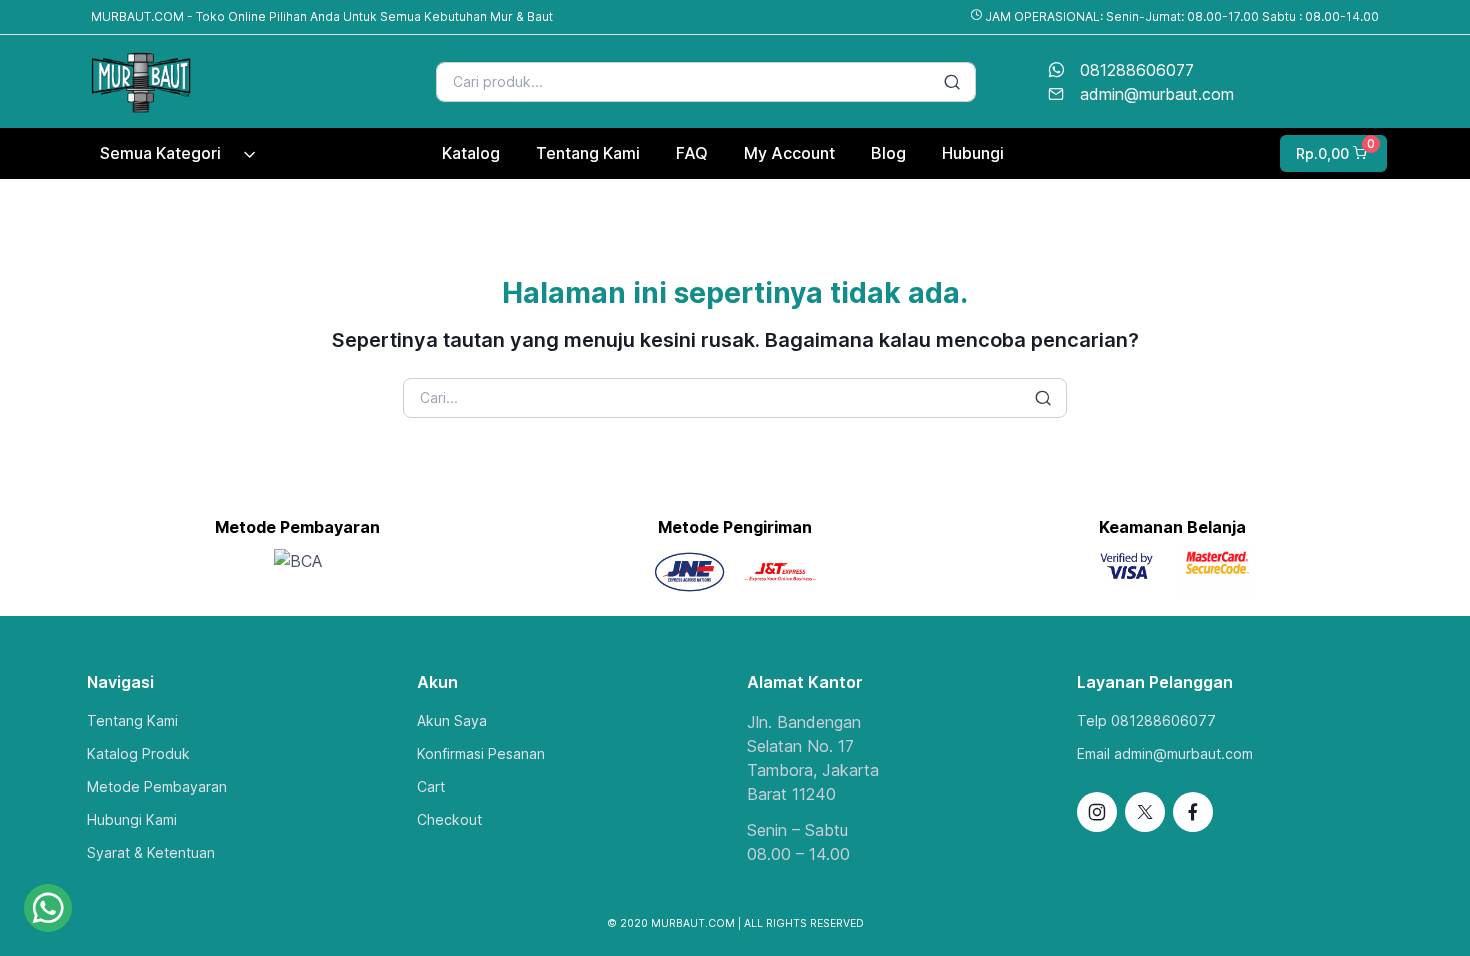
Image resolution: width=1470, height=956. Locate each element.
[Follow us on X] (1145, 812)
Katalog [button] (471, 153)
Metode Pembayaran (157, 786)
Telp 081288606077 (1146, 720)
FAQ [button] (692, 153)
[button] (1331, 153)
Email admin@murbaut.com (1165, 753)
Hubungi (973, 153)
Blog (888, 153)
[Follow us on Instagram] (1097, 812)
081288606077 (1137, 70)
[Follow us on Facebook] (1193, 812)
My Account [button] (789, 153)
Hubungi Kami (132, 819)
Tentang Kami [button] (588, 153)
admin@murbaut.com (1157, 94)
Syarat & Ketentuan (151, 852)
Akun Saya (452, 720)
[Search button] (952, 82)
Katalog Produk (138, 753)
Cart (431, 786)
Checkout (449, 819)
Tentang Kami (132, 720)
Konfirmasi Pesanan (481, 753)
